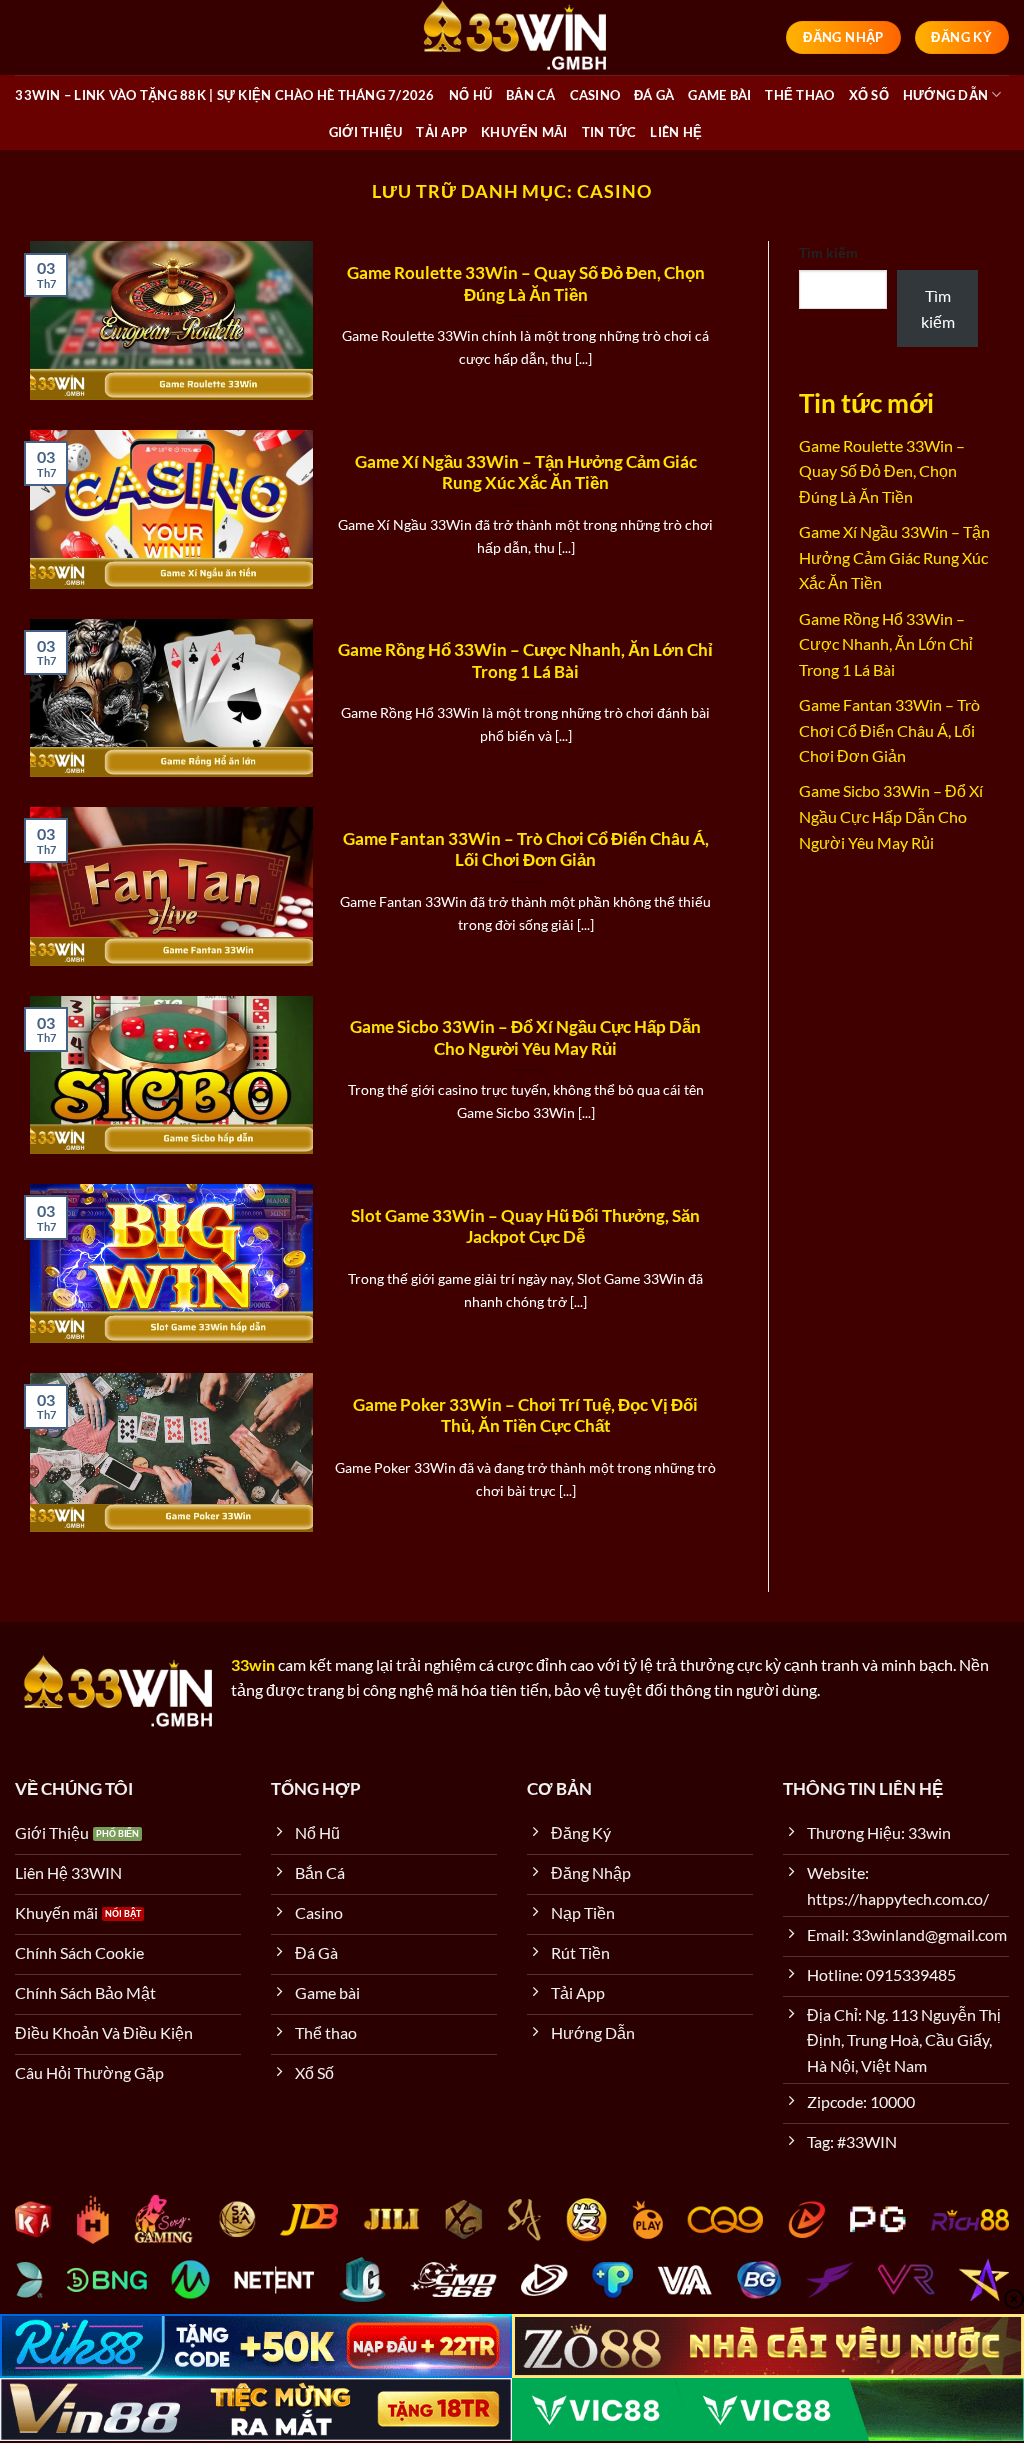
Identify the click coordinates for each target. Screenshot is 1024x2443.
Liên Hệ (676, 132)
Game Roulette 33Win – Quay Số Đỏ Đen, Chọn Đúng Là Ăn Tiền (526, 284)
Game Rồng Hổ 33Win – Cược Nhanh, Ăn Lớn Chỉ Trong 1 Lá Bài (525, 661)
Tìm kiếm (828, 252)
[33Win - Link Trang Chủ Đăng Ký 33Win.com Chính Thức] (512, 37)
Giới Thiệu (366, 132)
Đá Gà (654, 95)
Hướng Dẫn (945, 95)
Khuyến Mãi (524, 132)
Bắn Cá (531, 95)
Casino (595, 95)
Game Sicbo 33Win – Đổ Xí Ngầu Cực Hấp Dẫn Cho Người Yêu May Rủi (525, 1038)
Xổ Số (869, 95)
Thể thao (799, 95)
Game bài (719, 95)
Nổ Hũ (470, 95)
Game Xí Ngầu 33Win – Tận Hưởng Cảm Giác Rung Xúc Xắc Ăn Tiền (526, 473)
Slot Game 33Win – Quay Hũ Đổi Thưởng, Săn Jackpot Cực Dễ (525, 1227)
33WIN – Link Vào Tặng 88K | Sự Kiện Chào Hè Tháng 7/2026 (224, 95)
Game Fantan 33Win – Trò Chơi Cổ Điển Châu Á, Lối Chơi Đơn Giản (526, 850)
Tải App (441, 132)
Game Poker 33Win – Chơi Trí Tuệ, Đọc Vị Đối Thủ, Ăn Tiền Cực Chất (525, 1416)
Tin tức (609, 132)
